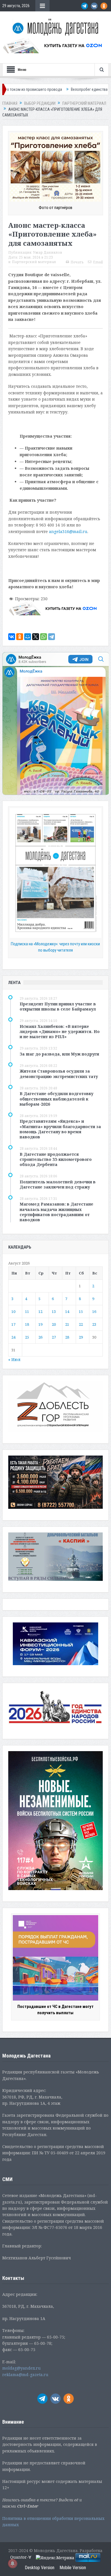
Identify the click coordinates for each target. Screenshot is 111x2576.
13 (54, 1311)
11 (27, 1311)
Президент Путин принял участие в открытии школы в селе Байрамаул (58, 1006)
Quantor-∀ (21, 2557)
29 (81, 1337)
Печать (77, 262)
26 (40, 1337)
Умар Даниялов (48, 252)
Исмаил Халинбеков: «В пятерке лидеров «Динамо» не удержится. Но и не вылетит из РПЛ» (60, 1031)
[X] (36, 637)
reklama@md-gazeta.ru (25, 2375)
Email (98, 262)
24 (13, 1337)
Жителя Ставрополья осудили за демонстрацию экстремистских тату (59, 1074)
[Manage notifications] (13, 2563)
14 (67, 1311)
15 (81, 1311)
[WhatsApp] (44, 637)
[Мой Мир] (28, 637)
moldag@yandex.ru (21, 2368)
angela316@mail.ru (68, 531)
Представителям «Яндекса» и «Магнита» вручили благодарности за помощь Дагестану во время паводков (60, 1129)
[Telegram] (52, 637)
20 (54, 1324)
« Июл (14, 1359)
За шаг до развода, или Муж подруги (59, 1054)
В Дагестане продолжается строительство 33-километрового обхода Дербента (56, 1159)
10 (13, 1311)
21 (67, 1324)
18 (27, 1324)
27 (54, 1337)
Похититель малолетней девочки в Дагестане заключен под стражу (58, 1184)
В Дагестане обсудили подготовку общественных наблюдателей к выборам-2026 (56, 1099)
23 (94, 1324)
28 (67, 1337)
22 (81, 1324)
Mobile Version (73, 2568)
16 (94, 1311)
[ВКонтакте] (12, 637)
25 (27, 1337)
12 (40, 1311)
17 (13, 1324)
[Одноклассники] (20, 637)
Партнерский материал (34, 262)
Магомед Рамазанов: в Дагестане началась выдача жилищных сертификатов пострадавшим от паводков (56, 1212)
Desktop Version (40, 2568)
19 (40, 1324)
